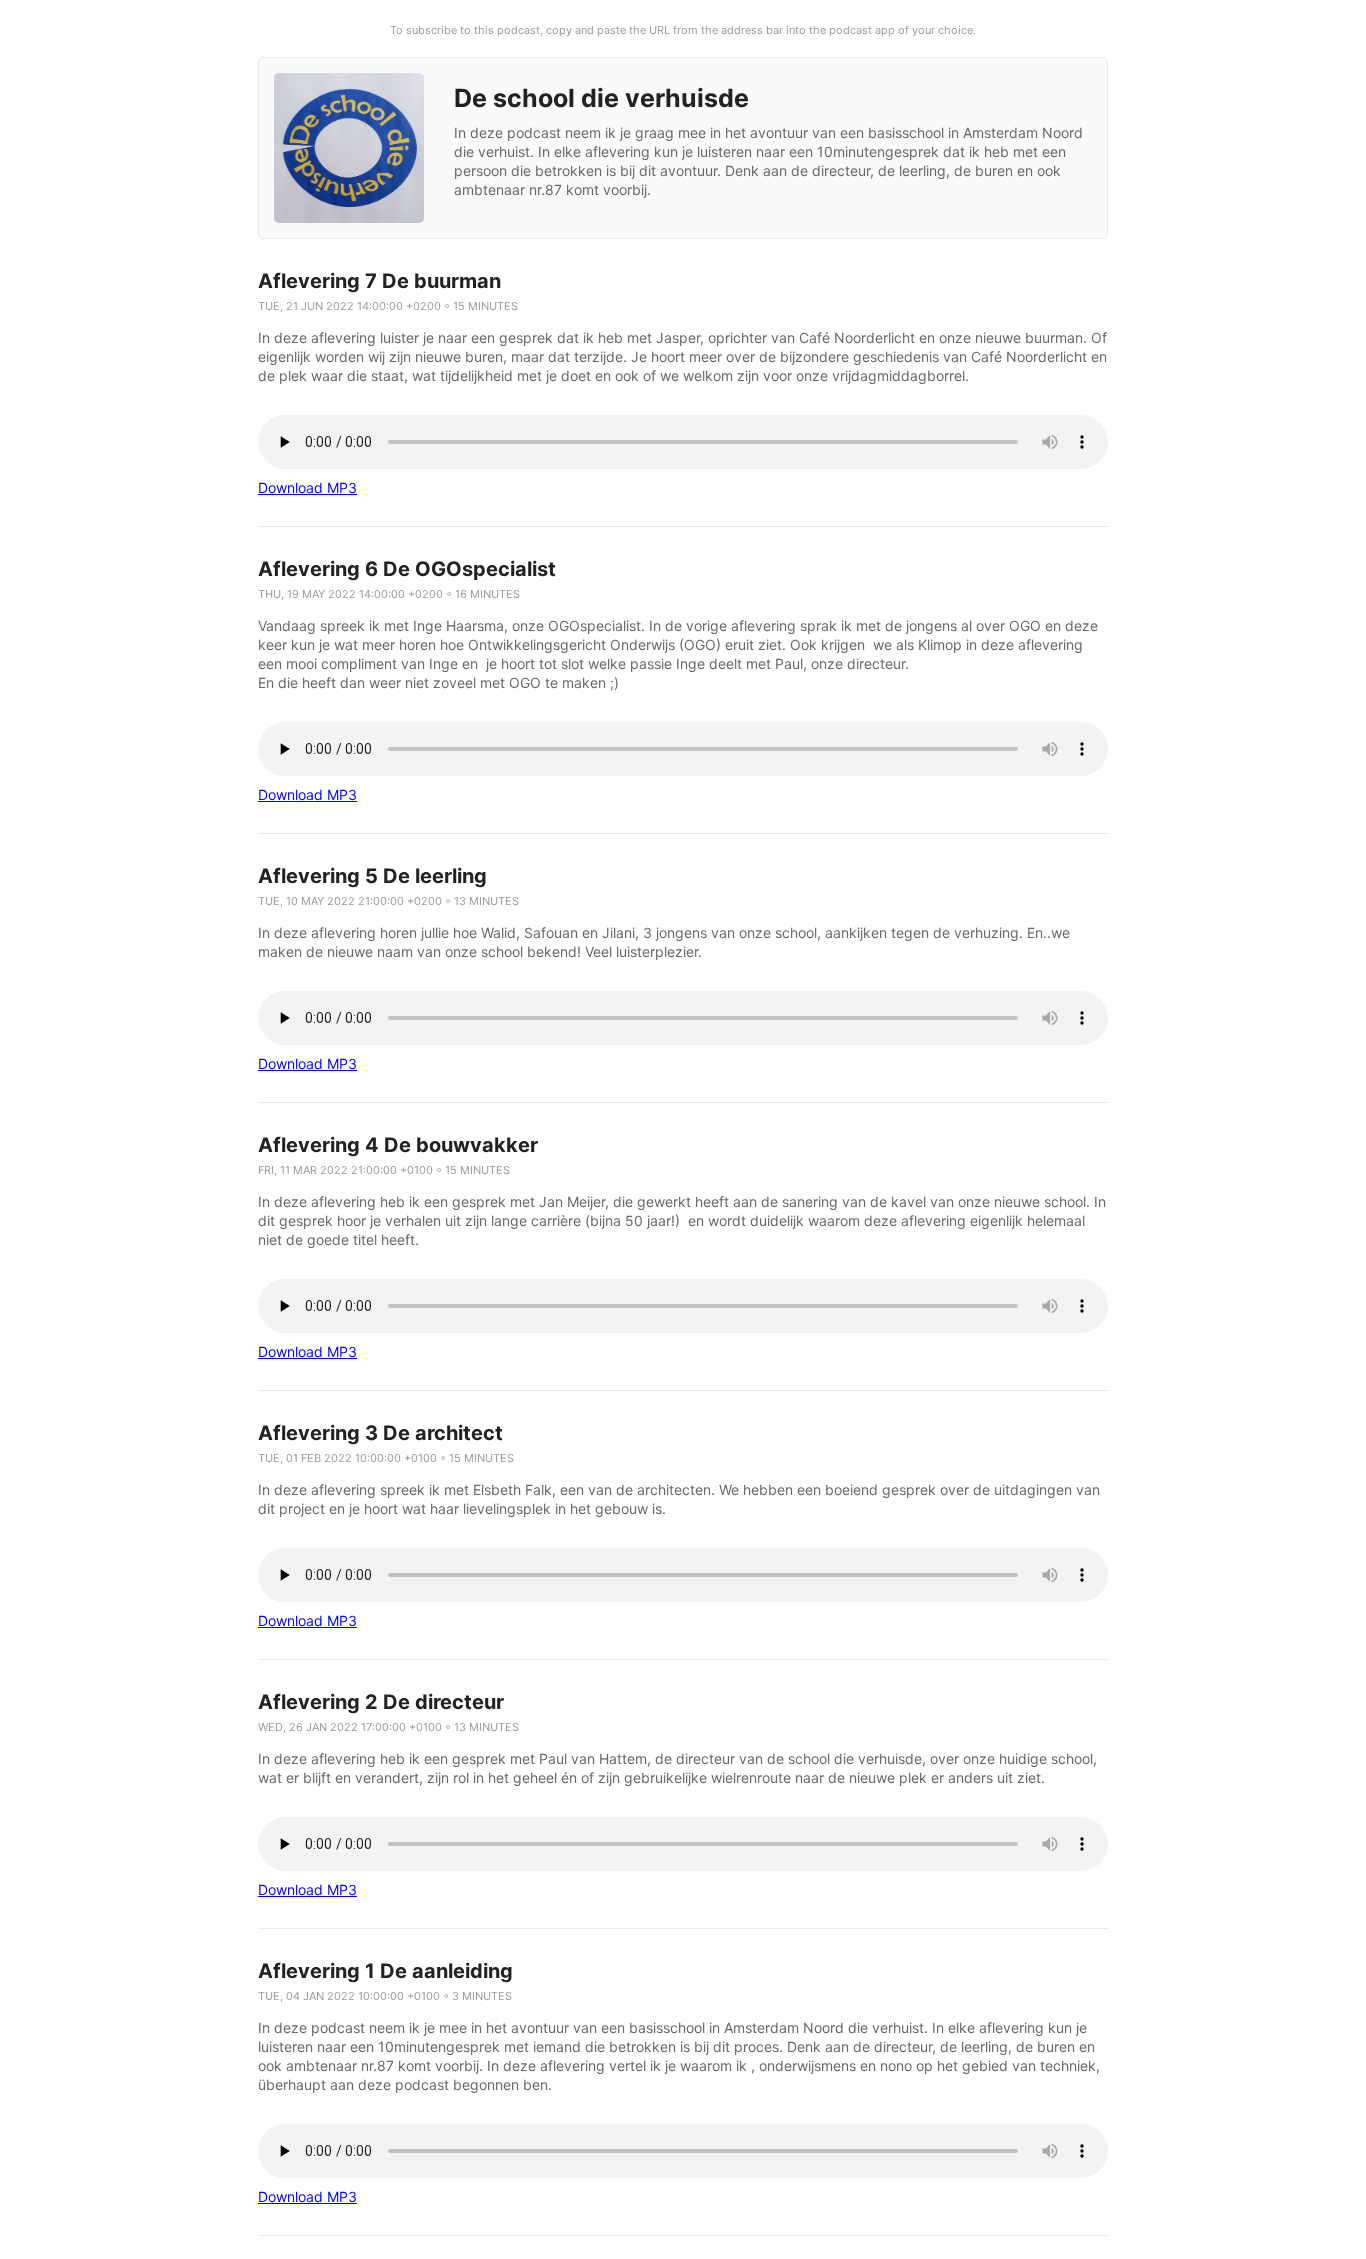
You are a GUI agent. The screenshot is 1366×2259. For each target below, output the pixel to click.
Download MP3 (307, 487)
